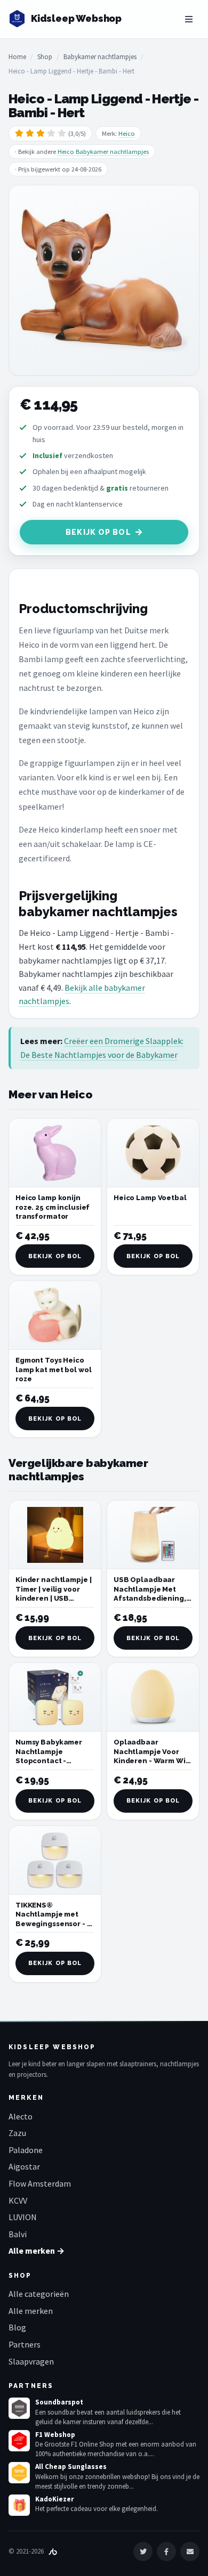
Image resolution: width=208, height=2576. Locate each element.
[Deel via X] (143, 2551)
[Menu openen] (189, 19)
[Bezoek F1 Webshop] (19, 2441)
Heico (127, 133)
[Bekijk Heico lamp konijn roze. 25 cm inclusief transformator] (55, 1153)
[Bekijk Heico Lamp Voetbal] (153, 1153)
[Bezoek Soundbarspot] (19, 2408)
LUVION (23, 2217)
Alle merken (31, 2311)
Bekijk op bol (98, 532)
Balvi (18, 2234)
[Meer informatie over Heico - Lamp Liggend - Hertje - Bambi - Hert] (104, 280)
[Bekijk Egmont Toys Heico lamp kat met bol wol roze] (55, 1315)
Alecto (21, 2116)
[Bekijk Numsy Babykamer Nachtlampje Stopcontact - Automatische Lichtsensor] (55, 1697)
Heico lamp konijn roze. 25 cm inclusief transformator (53, 1207)
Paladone (26, 2150)
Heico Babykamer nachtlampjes (103, 152)
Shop (45, 57)
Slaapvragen (31, 2361)
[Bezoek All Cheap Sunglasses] (19, 2473)
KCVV (18, 2200)
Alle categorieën (39, 2294)
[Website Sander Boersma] (53, 2551)
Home (17, 57)
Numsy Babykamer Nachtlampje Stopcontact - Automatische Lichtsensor (49, 1761)
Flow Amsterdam (40, 2183)
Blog (17, 2327)
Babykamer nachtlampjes (100, 57)
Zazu (17, 2133)
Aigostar (24, 2166)
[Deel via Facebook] (166, 2551)
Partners (25, 2344)
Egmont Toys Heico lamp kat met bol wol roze (53, 1369)
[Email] (190, 2551)
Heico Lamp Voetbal (150, 1198)
